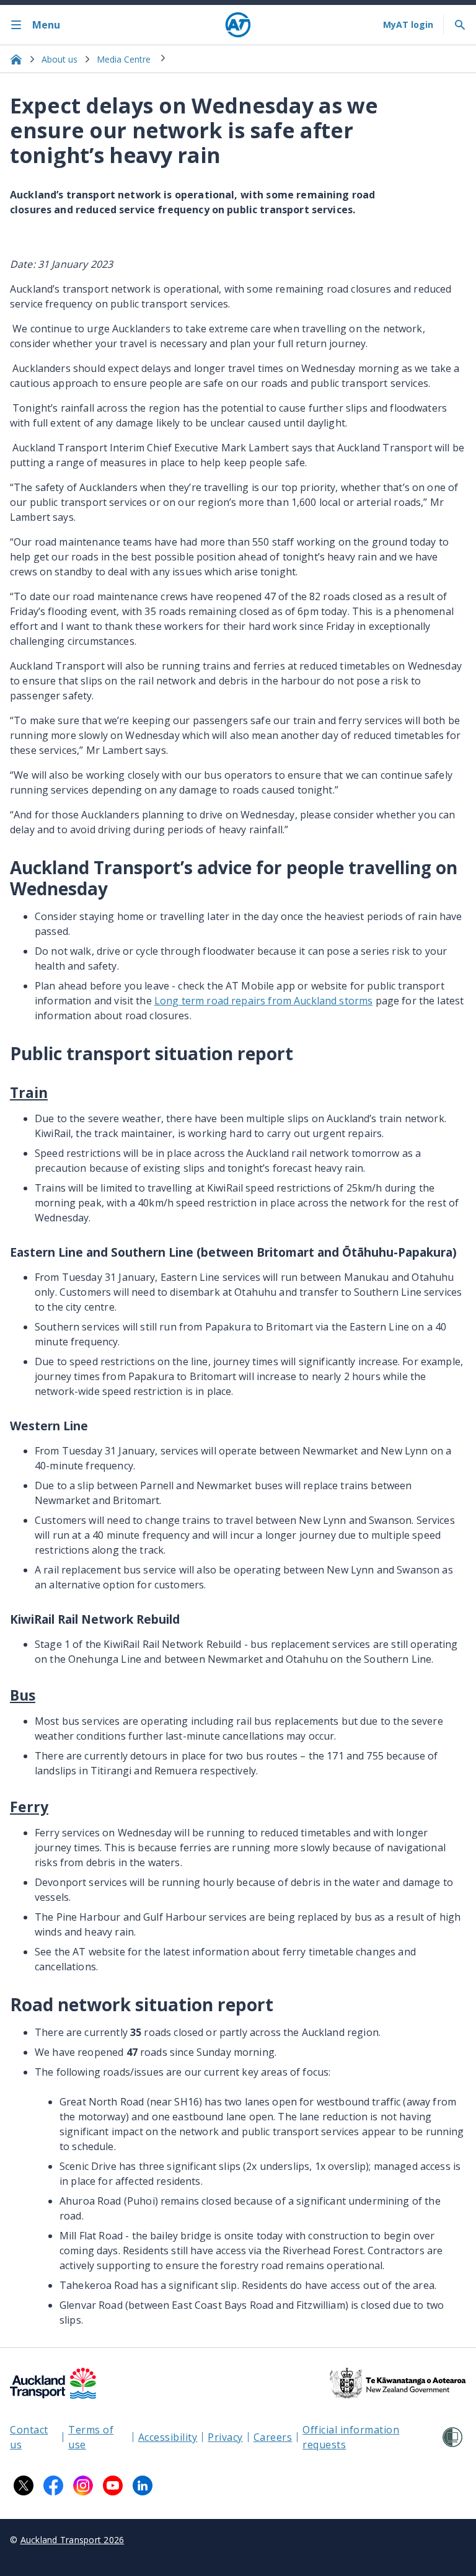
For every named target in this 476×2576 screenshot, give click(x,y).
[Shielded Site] (452, 2437)
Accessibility (168, 2437)
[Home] (238, 25)
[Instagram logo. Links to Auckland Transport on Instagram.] (83, 2485)
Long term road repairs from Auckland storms (263, 1001)
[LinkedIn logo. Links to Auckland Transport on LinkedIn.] (143, 2485)
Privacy (225, 2437)
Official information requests (351, 2437)
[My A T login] (408, 25)
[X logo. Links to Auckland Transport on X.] (24, 2485)
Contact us (29, 2437)
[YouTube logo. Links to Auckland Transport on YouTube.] (113, 2485)
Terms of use (91, 2437)
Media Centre (124, 59)
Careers (273, 2437)
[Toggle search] (460, 25)
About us (59, 59)
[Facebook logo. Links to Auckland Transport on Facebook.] (53, 2485)
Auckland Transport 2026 (73, 2540)
